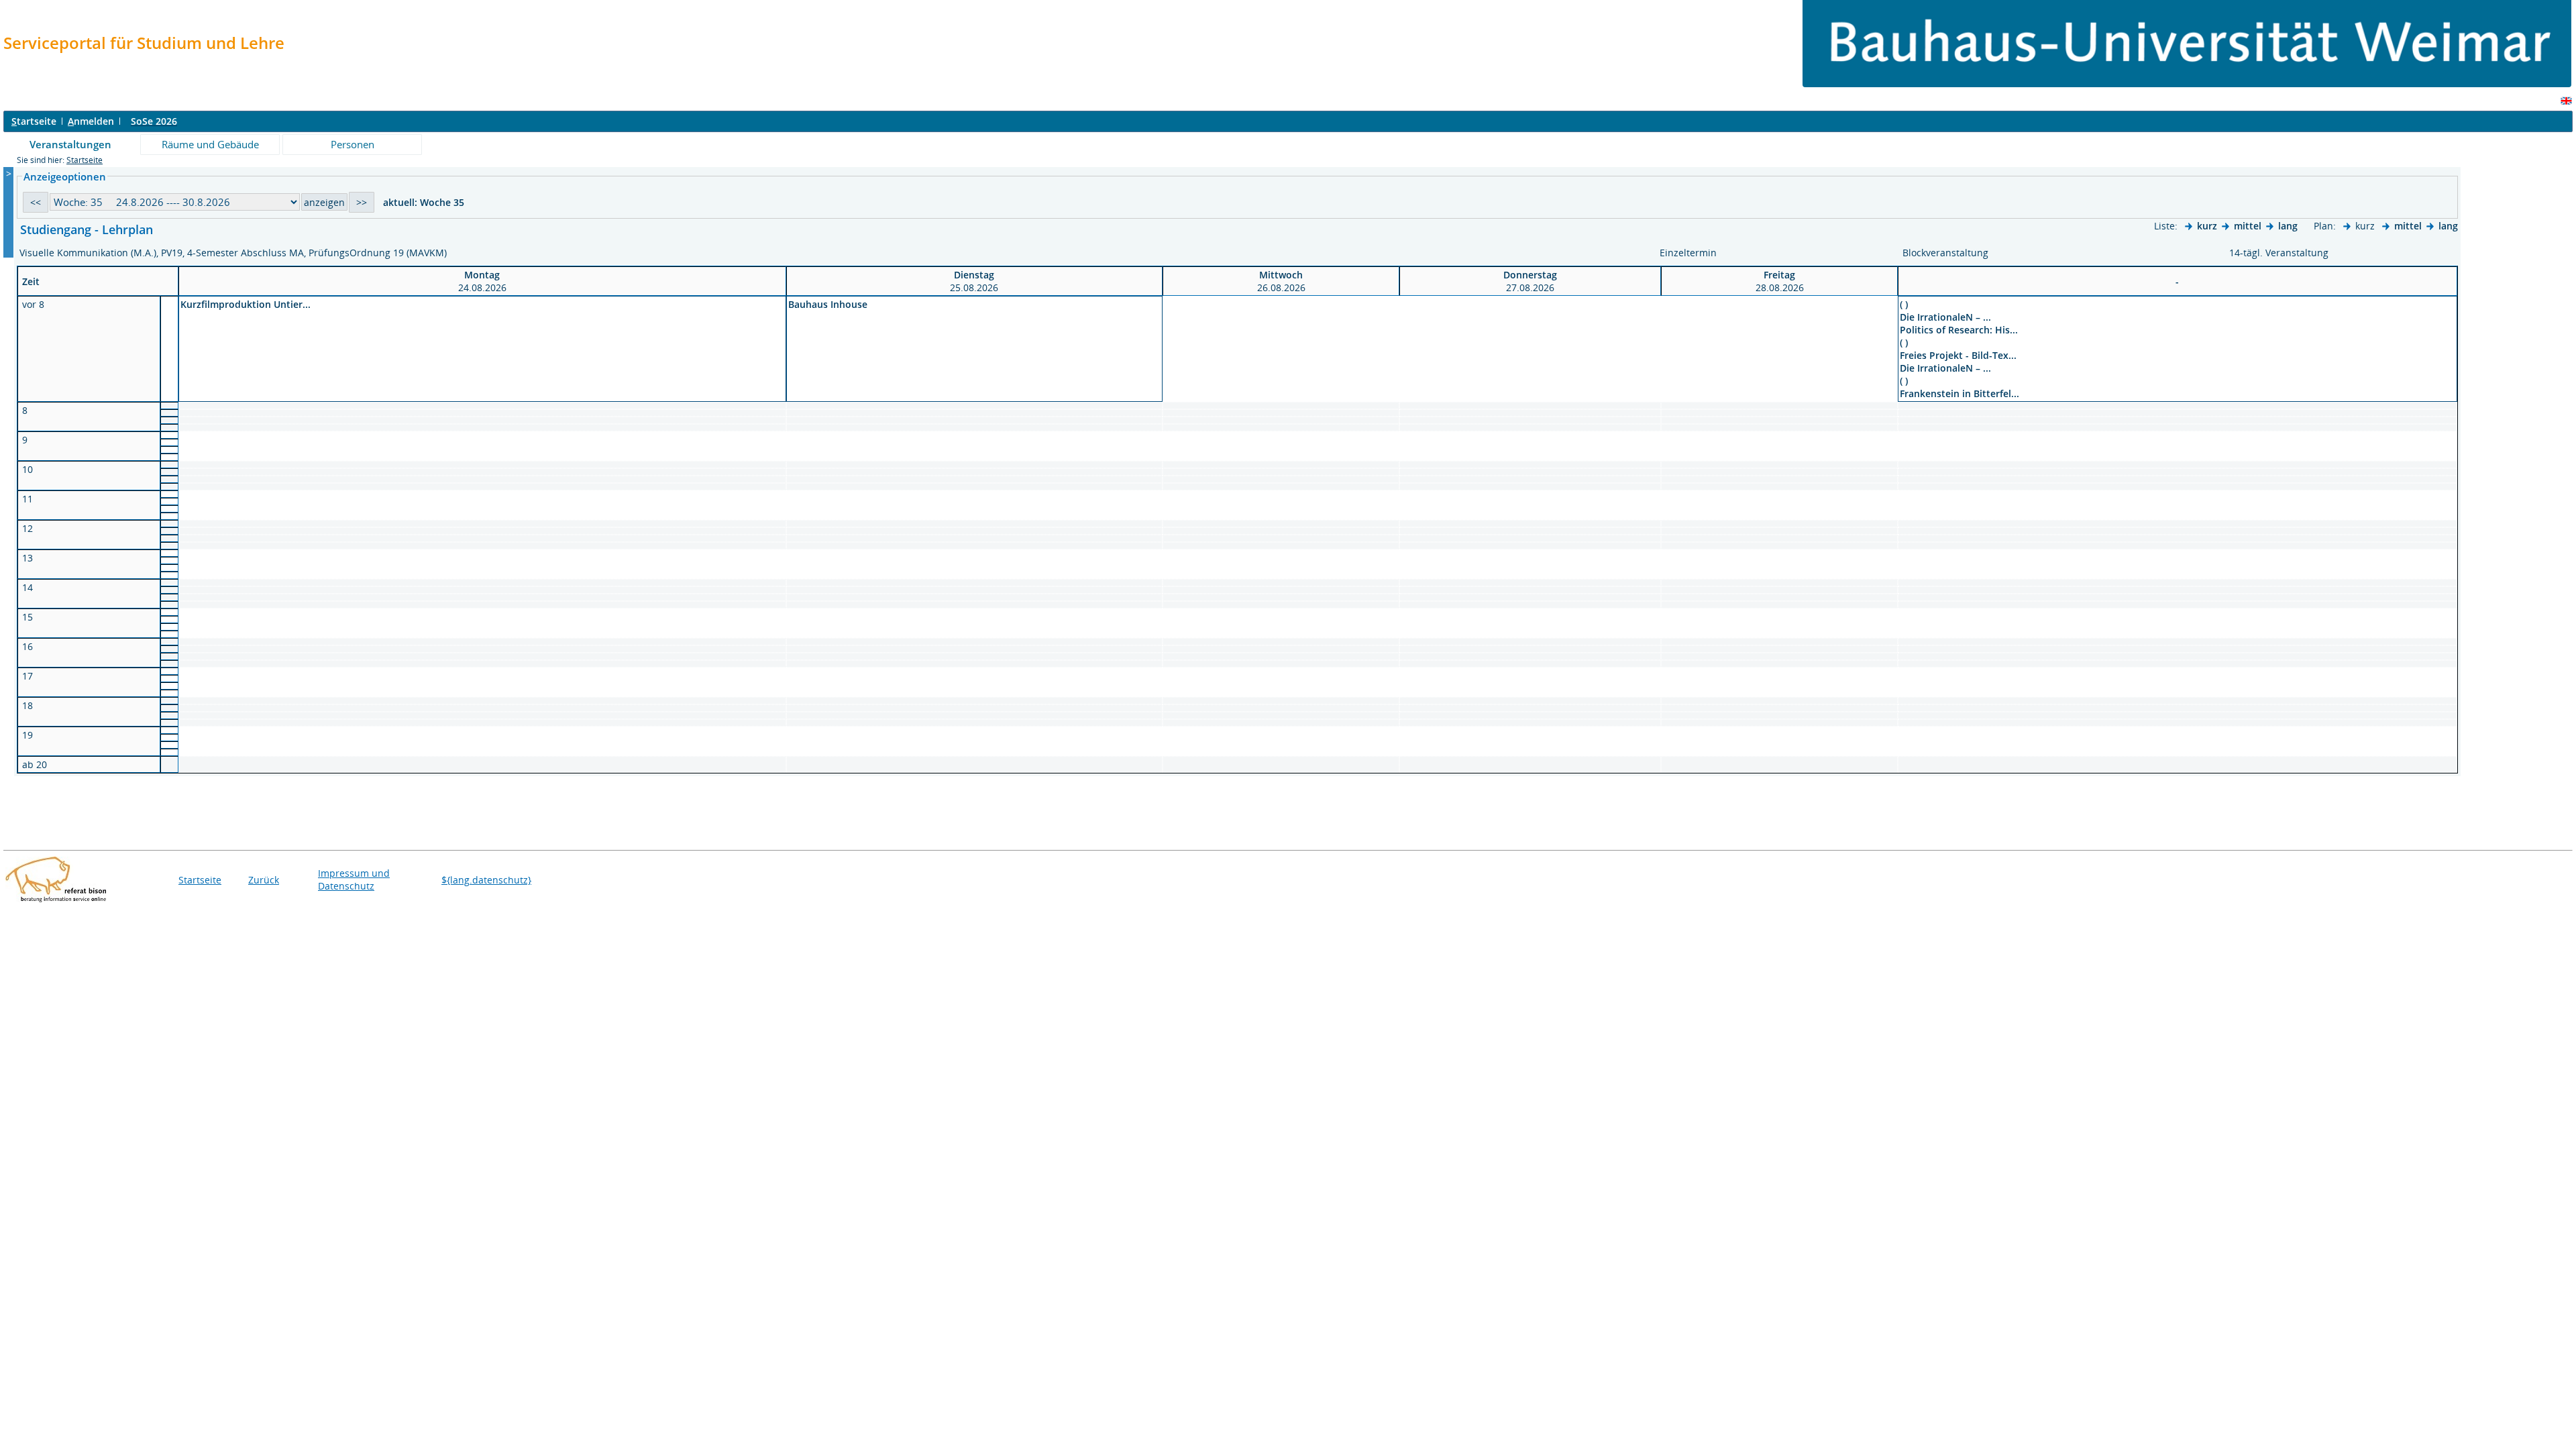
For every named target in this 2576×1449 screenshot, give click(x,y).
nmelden (91, 121)
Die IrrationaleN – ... (1945, 317)
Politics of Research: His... (1959, 330)
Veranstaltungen (70, 144)
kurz (2207, 226)
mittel (2248, 226)
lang (2288, 226)
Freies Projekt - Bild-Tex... (1958, 355)
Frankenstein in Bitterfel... (1960, 393)
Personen (353, 144)
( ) (1904, 304)
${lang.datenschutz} (486, 880)
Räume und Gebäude (210, 144)
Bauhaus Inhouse (828, 304)
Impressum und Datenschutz (354, 879)
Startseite (85, 160)
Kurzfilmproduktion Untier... (246, 304)
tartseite (34, 121)
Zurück (264, 880)
